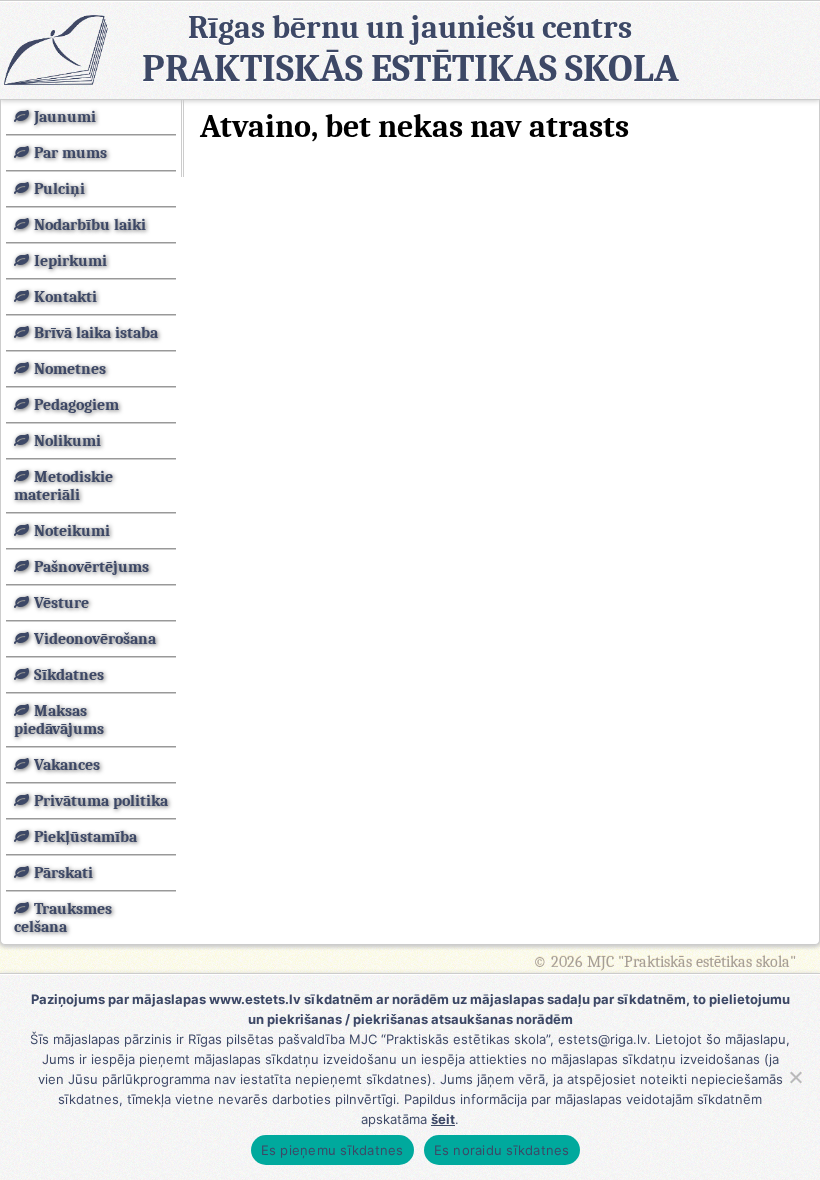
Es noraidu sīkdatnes (502, 1150)
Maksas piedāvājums (59, 720)
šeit (443, 1119)
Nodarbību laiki (90, 225)
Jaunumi (65, 117)
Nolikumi (67, 441)
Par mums (70, 153)
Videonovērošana (95, 639)
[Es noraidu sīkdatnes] (795, 1077)
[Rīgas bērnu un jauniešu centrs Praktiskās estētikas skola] (55, 49)
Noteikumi (72, 531)
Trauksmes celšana (63, 918)
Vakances (67, 765)
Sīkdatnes (69, 675)
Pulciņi (59, 189)
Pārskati (63, 873)
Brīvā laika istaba (96, 333)
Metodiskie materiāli (63, 486)
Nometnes (70, 369)
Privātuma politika (101, 801)
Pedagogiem (76, 405)
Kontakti (65, 297)
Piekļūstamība (85, 837)
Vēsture (61, 603)
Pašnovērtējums (91, 567)
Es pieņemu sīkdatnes (332, 1150)
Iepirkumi (70, 261)
